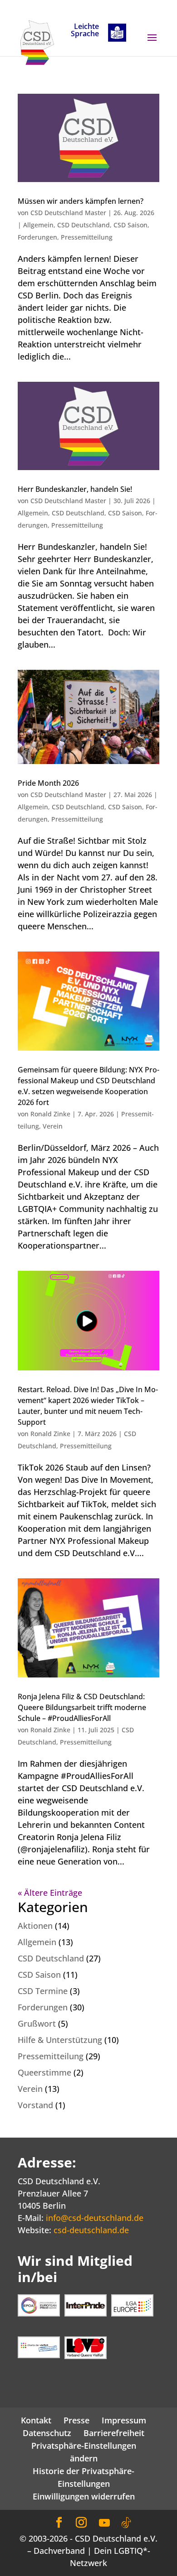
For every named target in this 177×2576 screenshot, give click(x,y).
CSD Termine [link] (43, 1991)
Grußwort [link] (37, 2023)
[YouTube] (104, 2523)
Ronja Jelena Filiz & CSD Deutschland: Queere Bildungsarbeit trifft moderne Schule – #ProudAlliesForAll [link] (82, 1707)
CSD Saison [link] (130, 225)
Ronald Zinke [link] (50, 1114)
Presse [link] (76, 2420)
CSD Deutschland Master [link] (68, 213)
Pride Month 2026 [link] (48, 783)
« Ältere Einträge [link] (50, 1893)
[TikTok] (126, 2523)
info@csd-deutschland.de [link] (95, 2218)
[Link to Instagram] (81, 2523)
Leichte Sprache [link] (85, 31)
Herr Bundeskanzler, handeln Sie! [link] (75, 489)
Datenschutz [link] (47, 2433)
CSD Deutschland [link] (84, 225)
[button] (152, 43)
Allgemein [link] (38, 225)
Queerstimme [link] (44, 2072)
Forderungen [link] (37, 237)
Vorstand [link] (35, 2105)
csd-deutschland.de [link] (91, 2230)
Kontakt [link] (36, 2420)
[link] (37, 42)
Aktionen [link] (35, 1926)
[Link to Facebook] (59, 2523)
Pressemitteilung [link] (87, 237)
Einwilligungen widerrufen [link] (84, 2496)
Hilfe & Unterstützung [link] (60, 2040)
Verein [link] (53, 1126)
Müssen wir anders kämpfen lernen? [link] (81, 201)
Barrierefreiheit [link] (114, 2433)
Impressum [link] (124, 2420)
